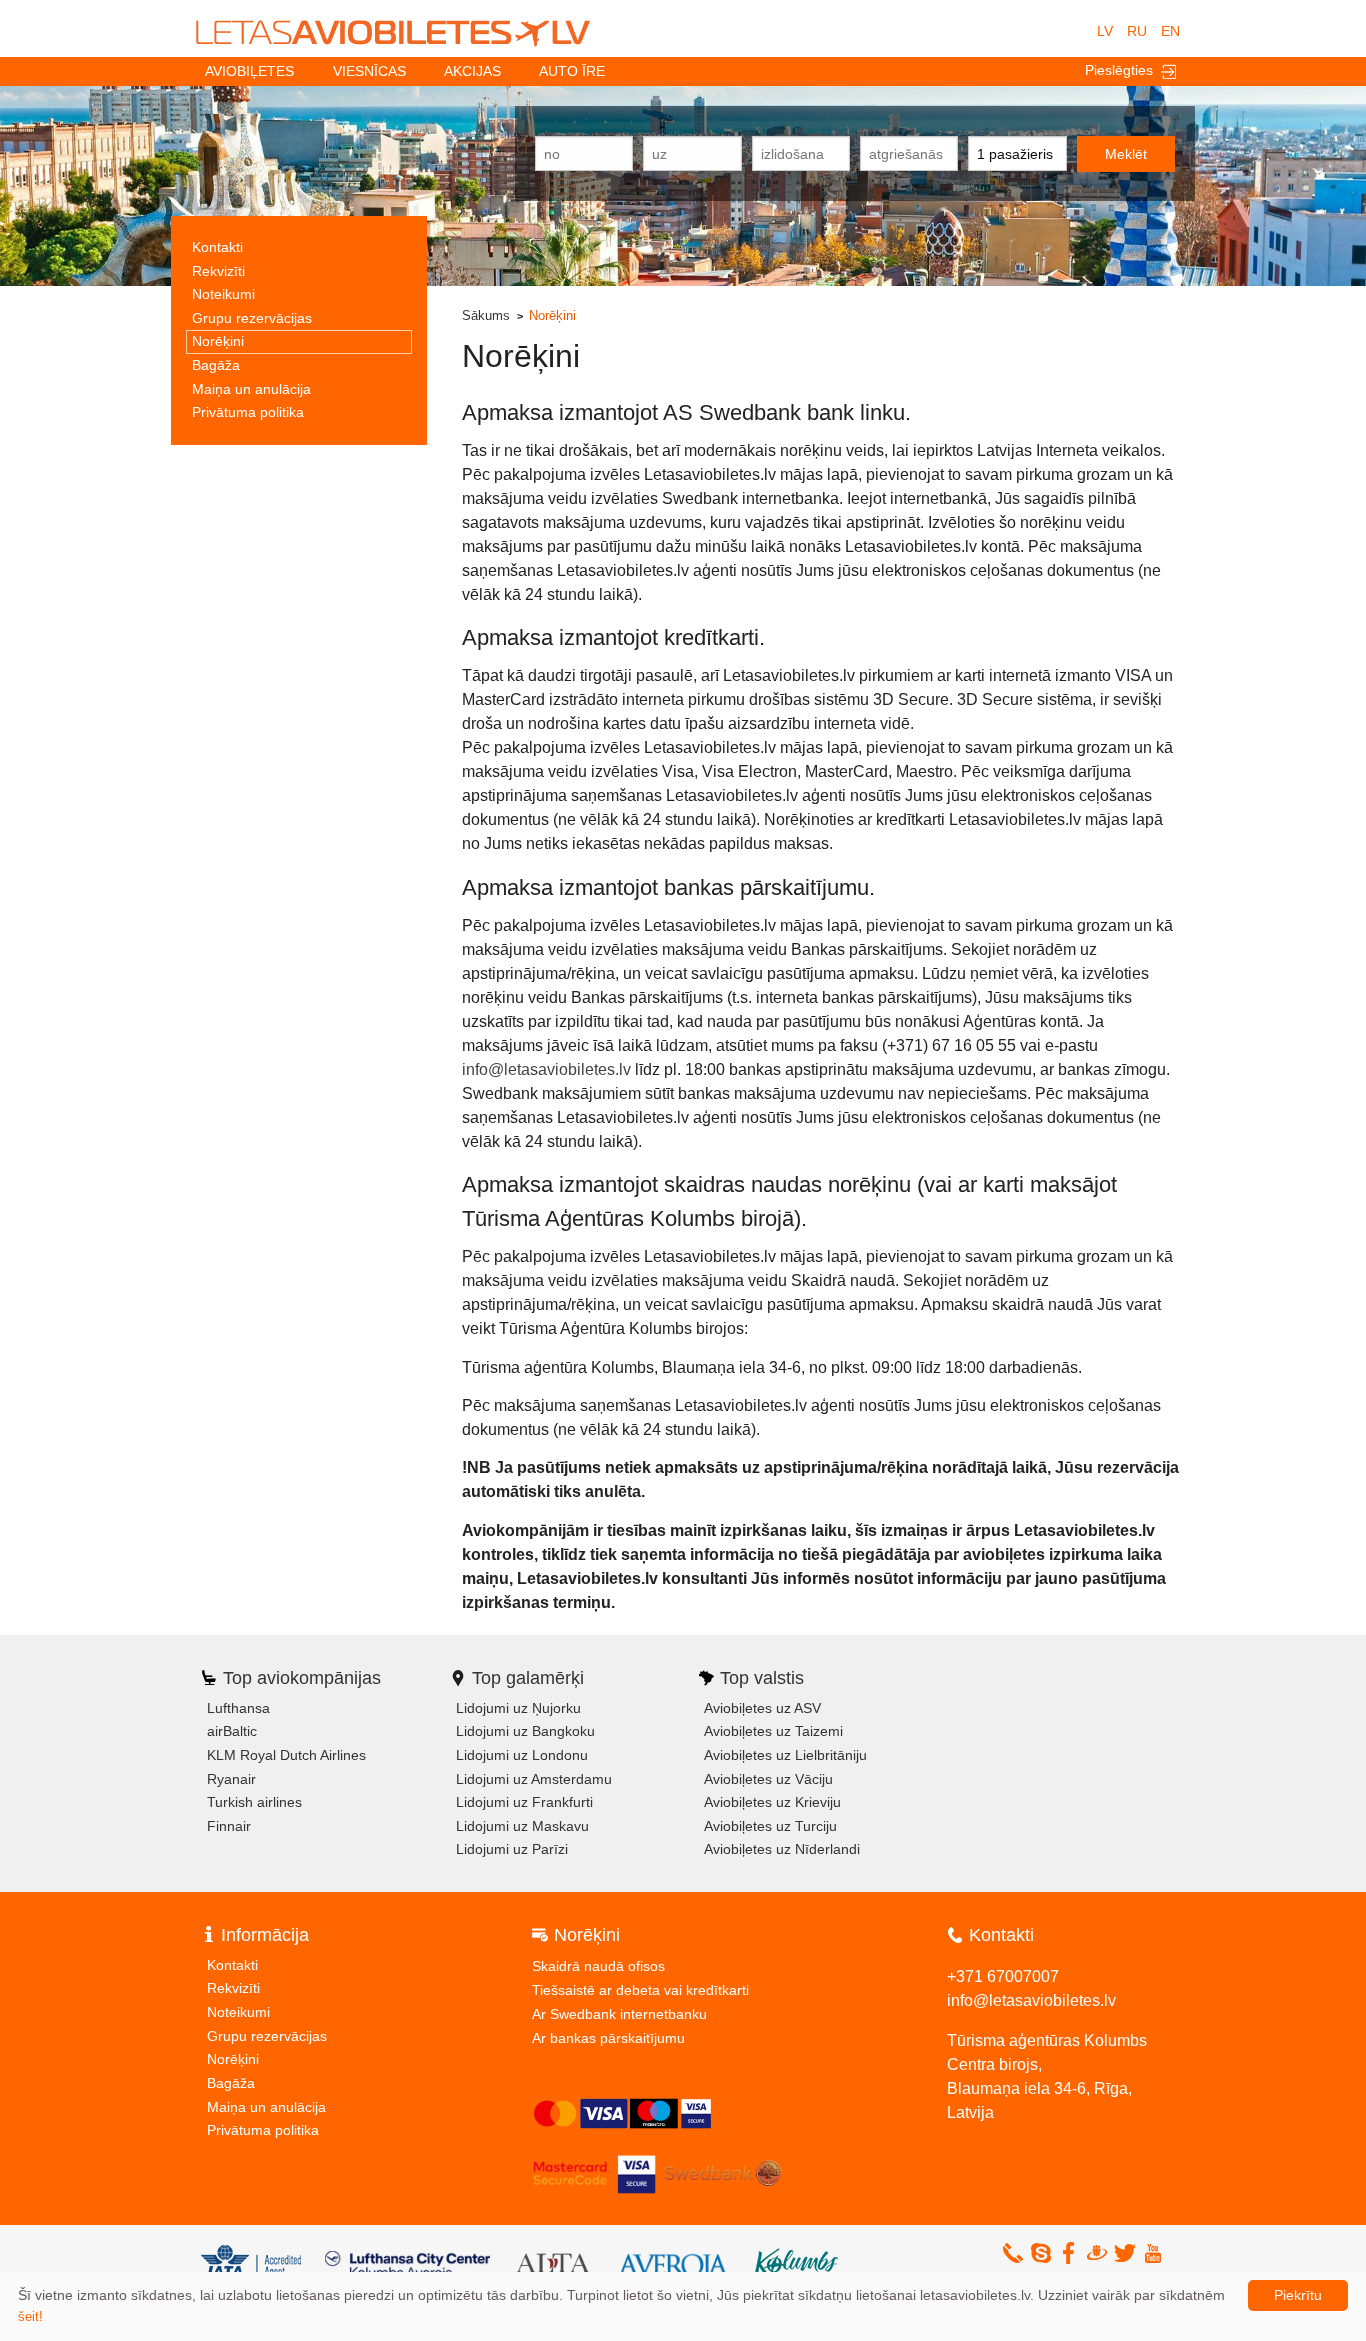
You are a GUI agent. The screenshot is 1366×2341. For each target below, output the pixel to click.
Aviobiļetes (249, 71)
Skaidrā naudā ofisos (598, 1966)
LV (1105, 31)
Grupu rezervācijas (252, 318)
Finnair (229, 1826)
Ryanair (231, 1779)
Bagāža (216, 365)
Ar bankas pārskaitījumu (608, 2038)
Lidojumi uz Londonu (522, 1755)
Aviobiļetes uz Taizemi (773, 1731)
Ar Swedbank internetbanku (619, 2014)
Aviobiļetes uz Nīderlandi (782, 1849)
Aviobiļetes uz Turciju (770, 1826)
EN (1170, 31)
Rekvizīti (218, 271)
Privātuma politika (248, 412)
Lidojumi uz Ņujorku (518, 1708)
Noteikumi (223, 294)
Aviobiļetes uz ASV (762, 1708)
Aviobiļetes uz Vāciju (768, 1779)
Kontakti (217, 247)
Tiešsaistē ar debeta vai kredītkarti (640, 1990)
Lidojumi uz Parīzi (512, 1849)
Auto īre (572, 71)
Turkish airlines (254, 1802)
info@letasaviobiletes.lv (546, 1069)
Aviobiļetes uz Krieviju (772, 1802)
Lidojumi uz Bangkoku (525, 1731)
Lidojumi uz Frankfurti (524, 1802)
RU (1137, 31)
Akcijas (472, 71)
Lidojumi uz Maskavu (522, 1826)
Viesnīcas (369, 71)
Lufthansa (238, 1708)
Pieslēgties (1123, 70)
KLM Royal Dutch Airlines (286, 1755)
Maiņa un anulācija (251, 389)
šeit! (30, 2317)
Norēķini (218, 341)
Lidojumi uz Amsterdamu (534, 1779)
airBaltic (232, 1731)
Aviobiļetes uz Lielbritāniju (785, 1755)
